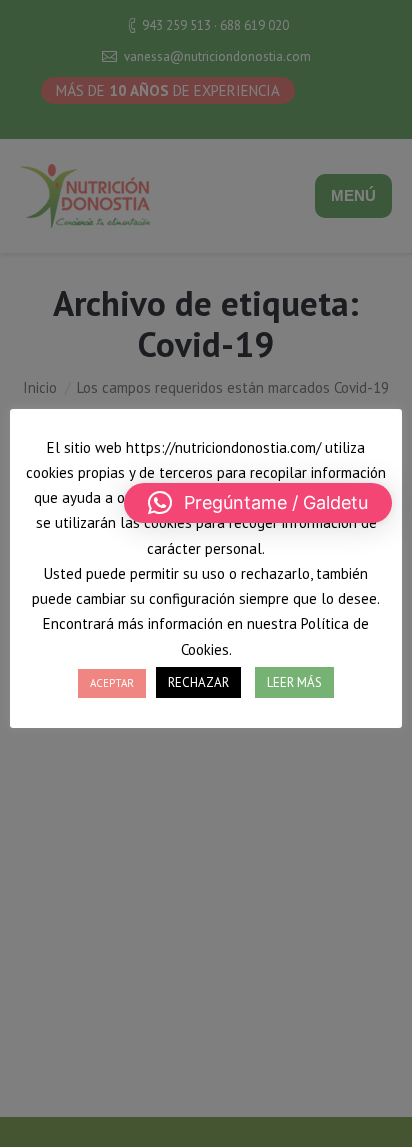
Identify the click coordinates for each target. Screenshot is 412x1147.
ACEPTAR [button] (112, 683)
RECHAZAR (198, 682)
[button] (258, 503)
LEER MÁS (294, 682)
